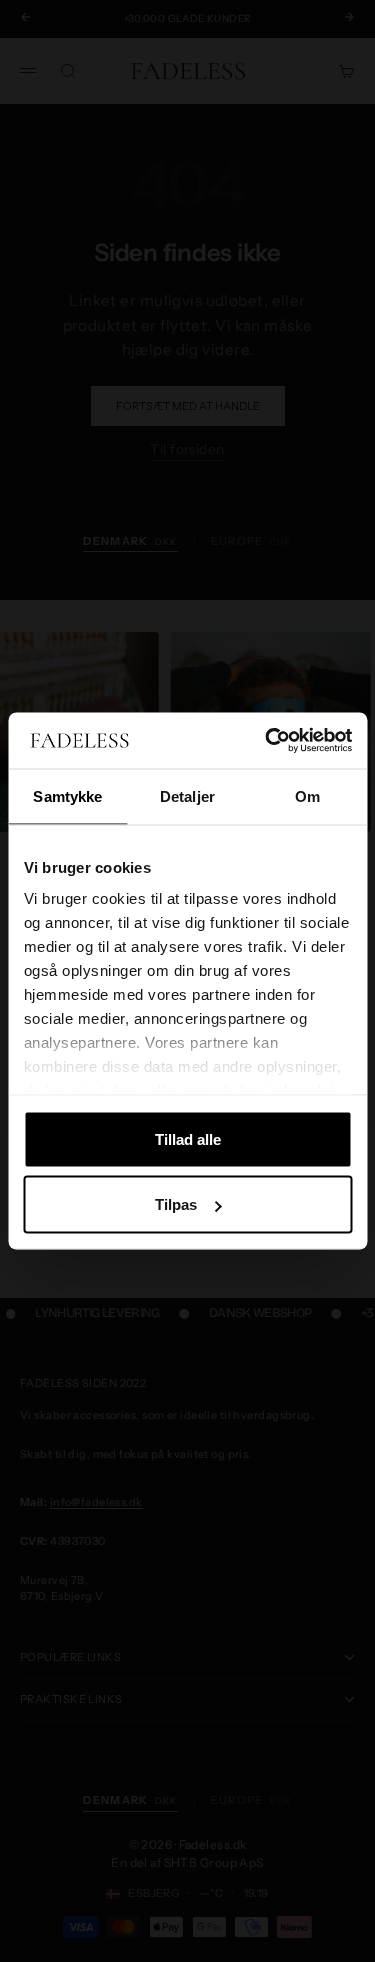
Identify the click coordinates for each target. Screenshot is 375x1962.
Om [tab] (307, 795)
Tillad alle (188, 1138)
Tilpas (176, 1204)
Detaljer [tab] (187, 795)
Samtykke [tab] (67, 795)
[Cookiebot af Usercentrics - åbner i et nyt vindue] (267, 741)
